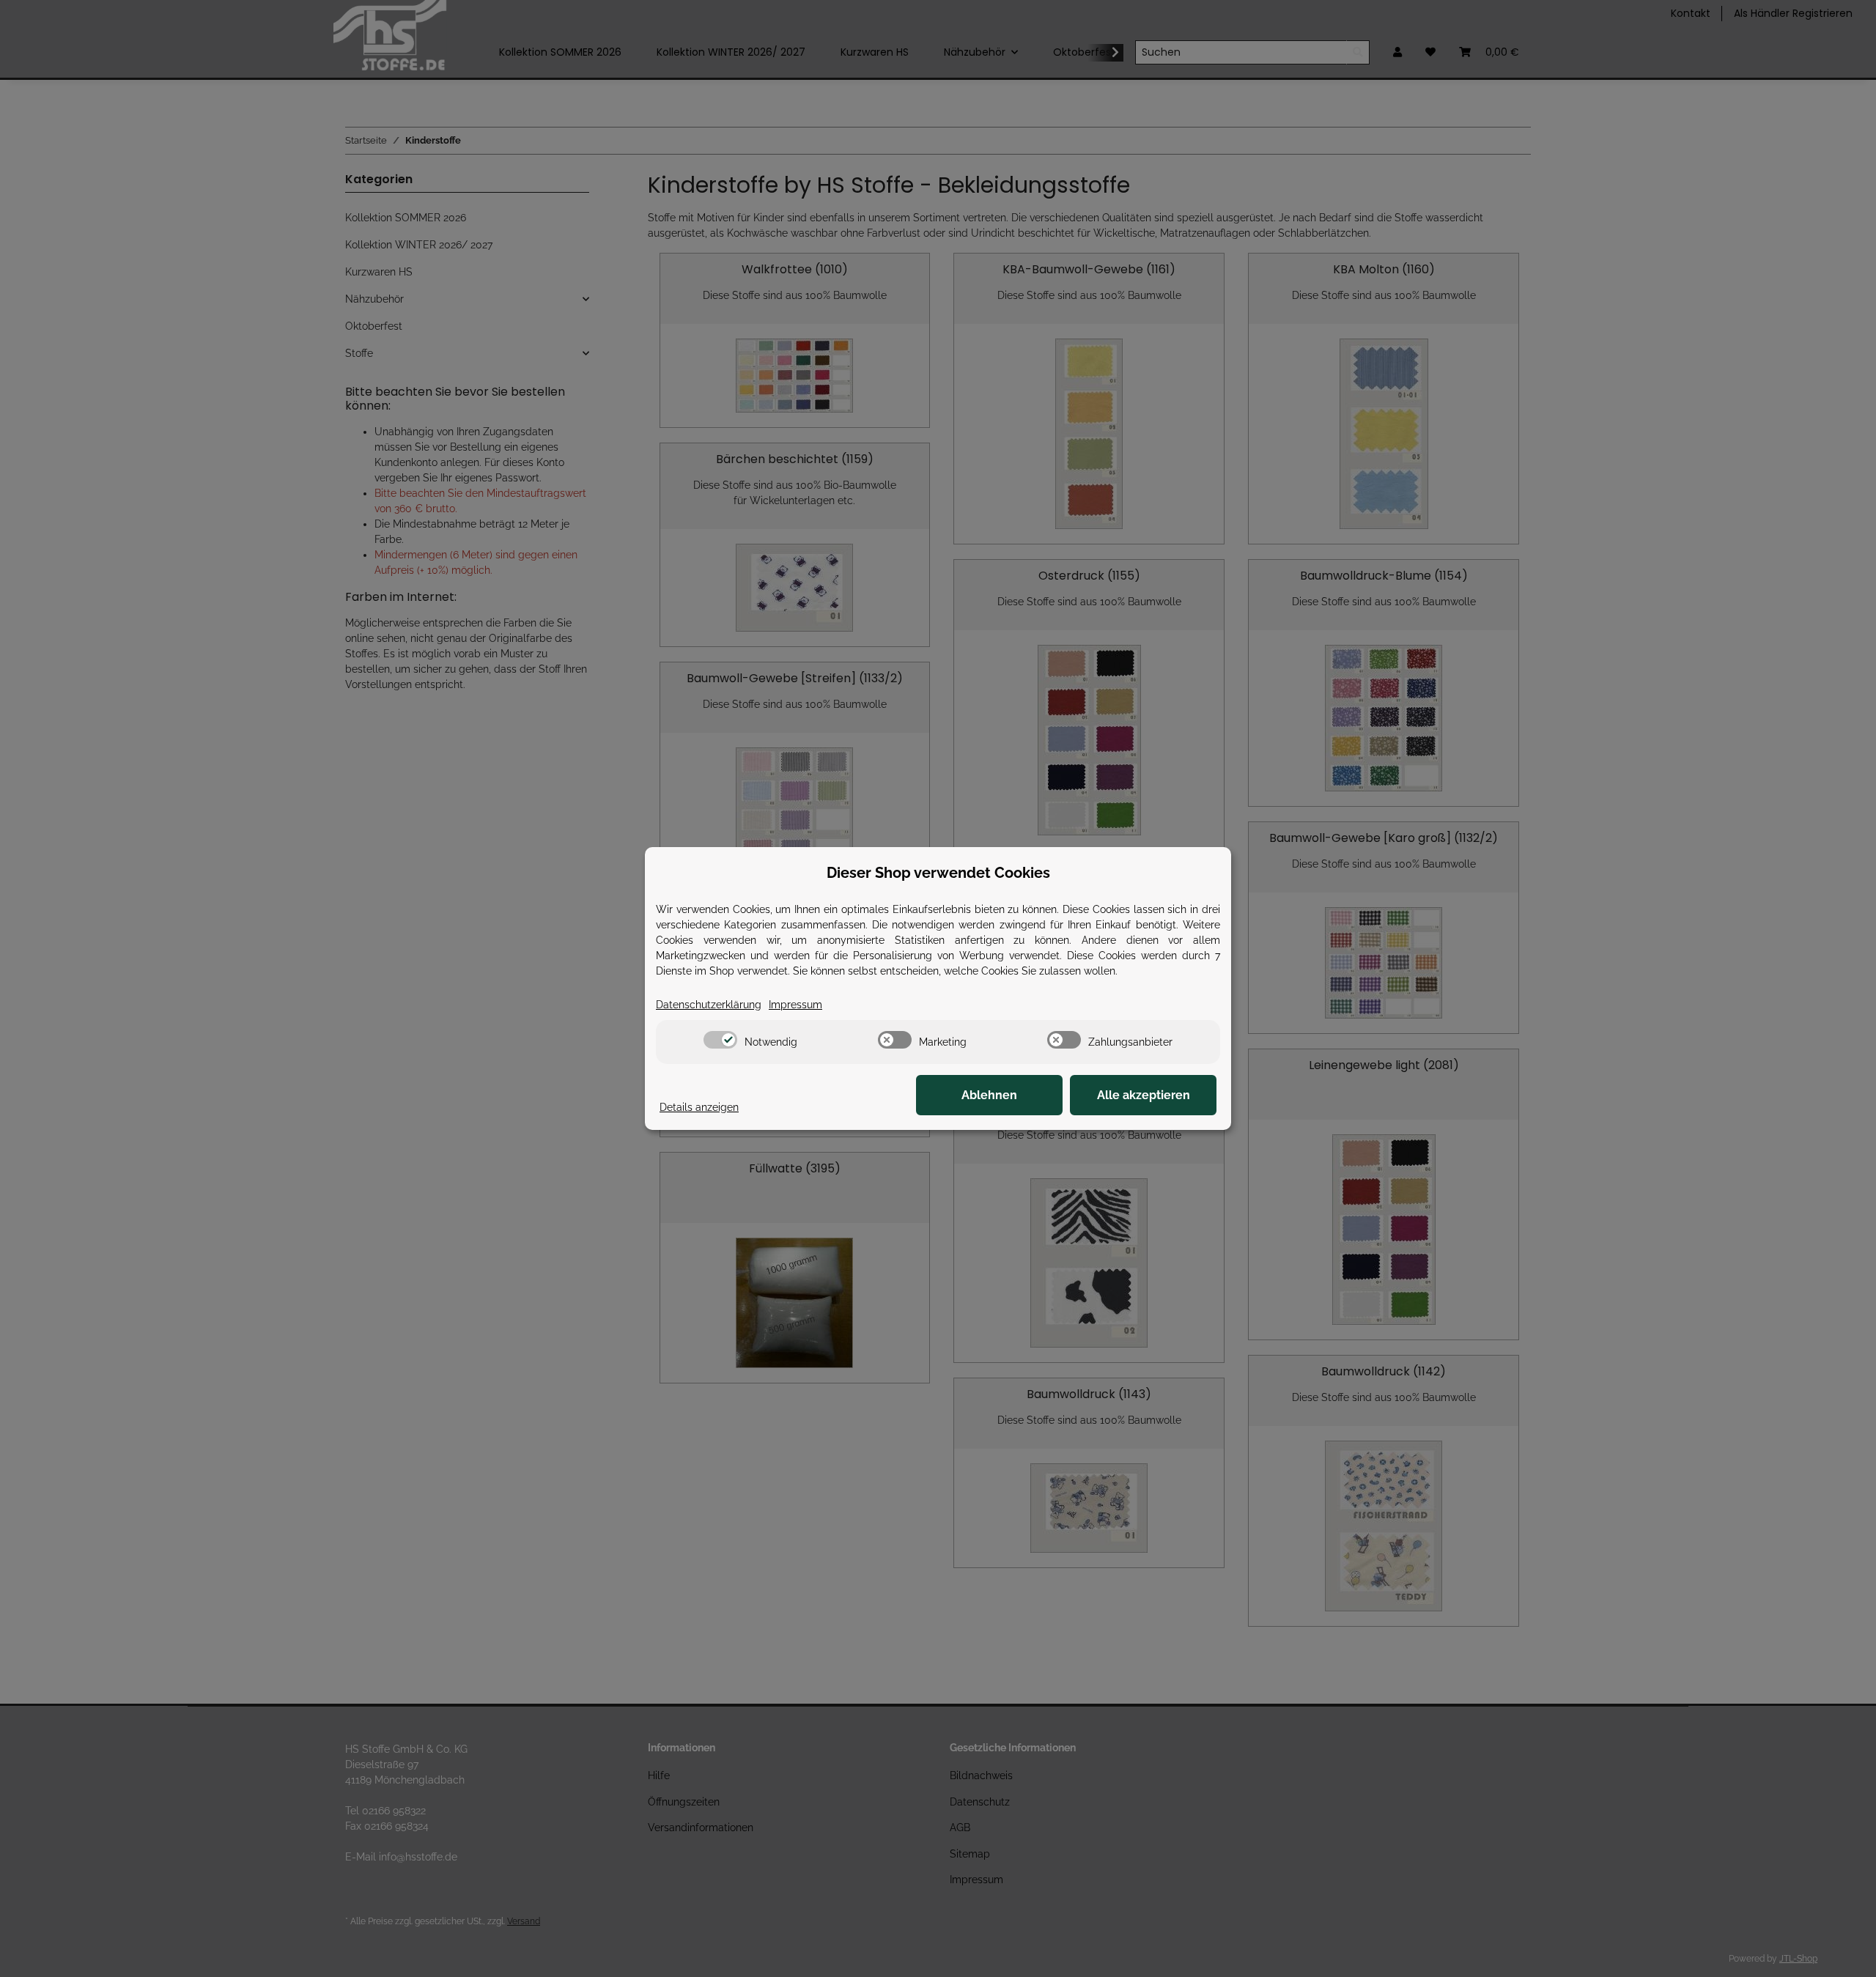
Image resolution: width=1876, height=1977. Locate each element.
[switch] (720, 1040)
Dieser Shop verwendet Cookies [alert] (938, 873)
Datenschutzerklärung (709, 1005)
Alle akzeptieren (1144, 1095)
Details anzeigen (699, 1107)
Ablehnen (989, 1095)
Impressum (795, 1005)
